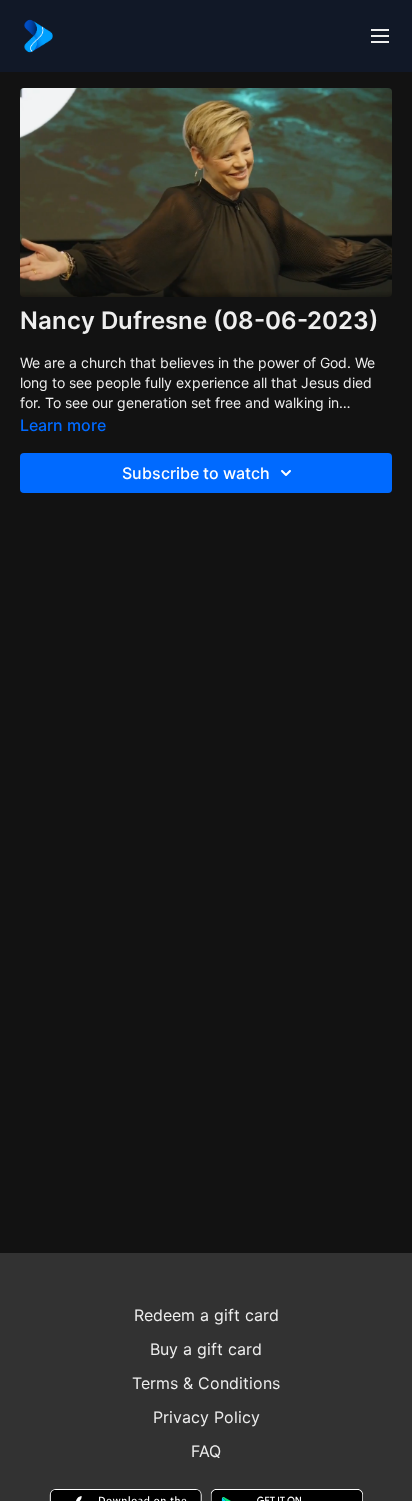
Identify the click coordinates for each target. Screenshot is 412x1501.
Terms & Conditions (206, 1383)
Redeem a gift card (206, 1315)
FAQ (206, 1451)
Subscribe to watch (196, 473)
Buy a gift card (206, 1349)
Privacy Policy (206, 1417)
